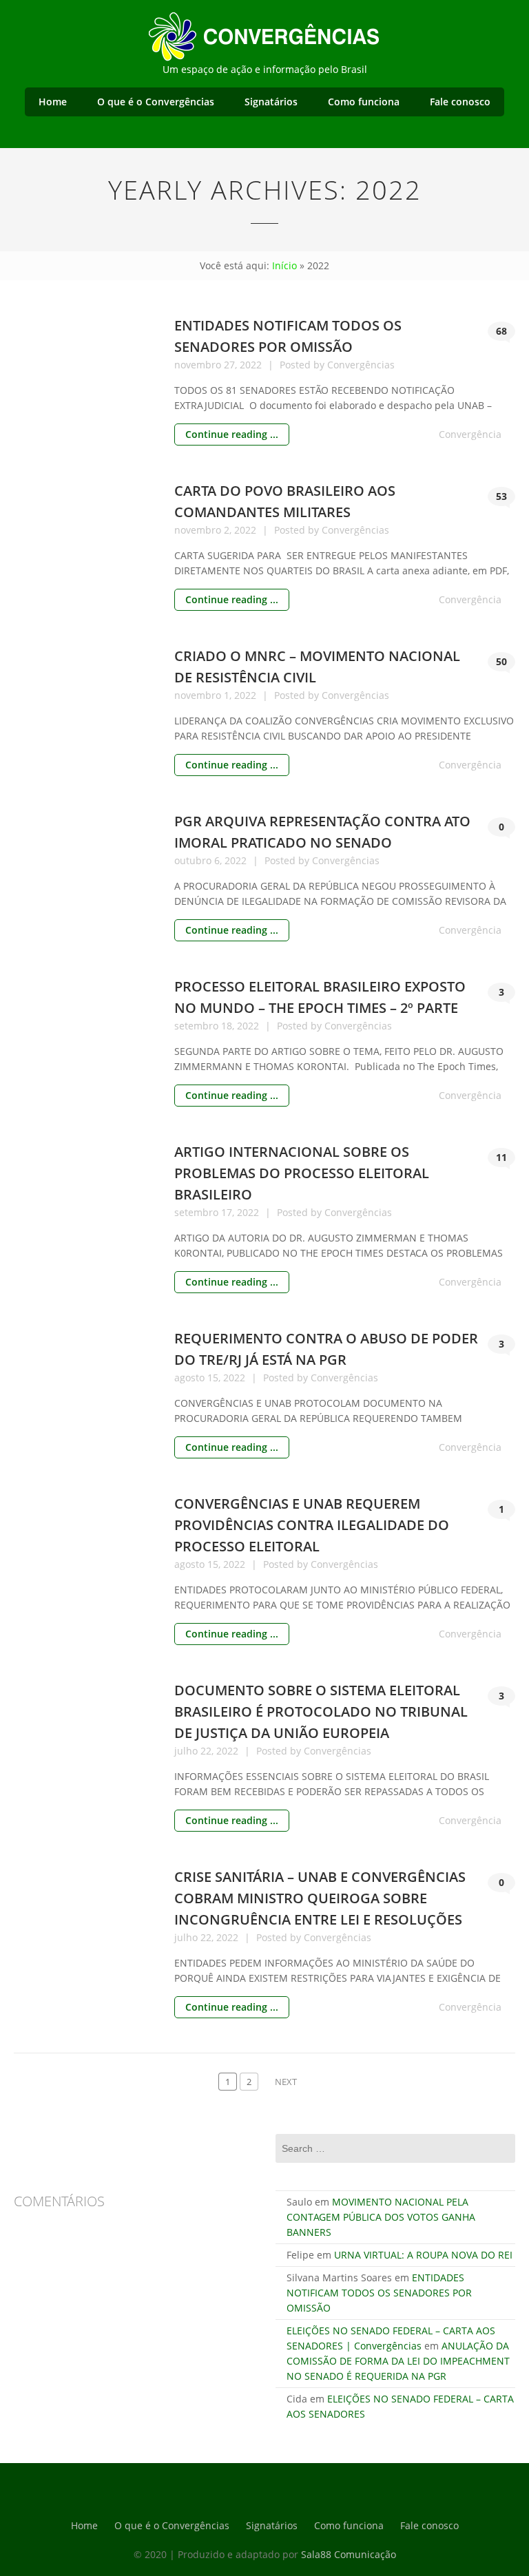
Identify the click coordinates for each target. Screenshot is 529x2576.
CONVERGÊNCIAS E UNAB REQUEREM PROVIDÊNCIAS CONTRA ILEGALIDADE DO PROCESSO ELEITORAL (312, 1525)
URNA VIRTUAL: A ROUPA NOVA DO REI (423, 2255)
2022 (252, 365)
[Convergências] (264, 34)
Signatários (271, 102)
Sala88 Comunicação (349, 2554)
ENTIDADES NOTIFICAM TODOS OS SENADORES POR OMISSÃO (379, 2293)
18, (229, 1026)
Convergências (361, 365)
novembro (199, 365)
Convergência (470, 434)
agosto (191, 1378)
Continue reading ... (232, 434)
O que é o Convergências (156, 102)
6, (219, 860)
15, (215, 1378)
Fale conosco (460, 102)
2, (229, 530)
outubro (194, 860)
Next (286, 2082)
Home (53, 102)
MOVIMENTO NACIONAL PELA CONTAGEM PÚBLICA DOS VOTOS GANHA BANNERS (381, 2217)
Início (284, 265)
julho (187, 1751)
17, (229, 1212)
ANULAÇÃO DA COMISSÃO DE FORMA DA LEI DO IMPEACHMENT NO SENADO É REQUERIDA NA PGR (398, 2361)
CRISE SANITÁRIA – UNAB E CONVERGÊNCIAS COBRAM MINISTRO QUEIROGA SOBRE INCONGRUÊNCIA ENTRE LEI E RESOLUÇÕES (320, 1898)
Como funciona (364, 102)
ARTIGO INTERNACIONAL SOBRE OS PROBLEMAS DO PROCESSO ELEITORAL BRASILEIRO (302, 1173)
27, (232, 365)
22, (208, 1751)
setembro (198, 1026)
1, (229, 695)
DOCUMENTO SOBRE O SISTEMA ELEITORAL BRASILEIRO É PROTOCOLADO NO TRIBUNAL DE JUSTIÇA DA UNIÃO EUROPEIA (321, 1711)
